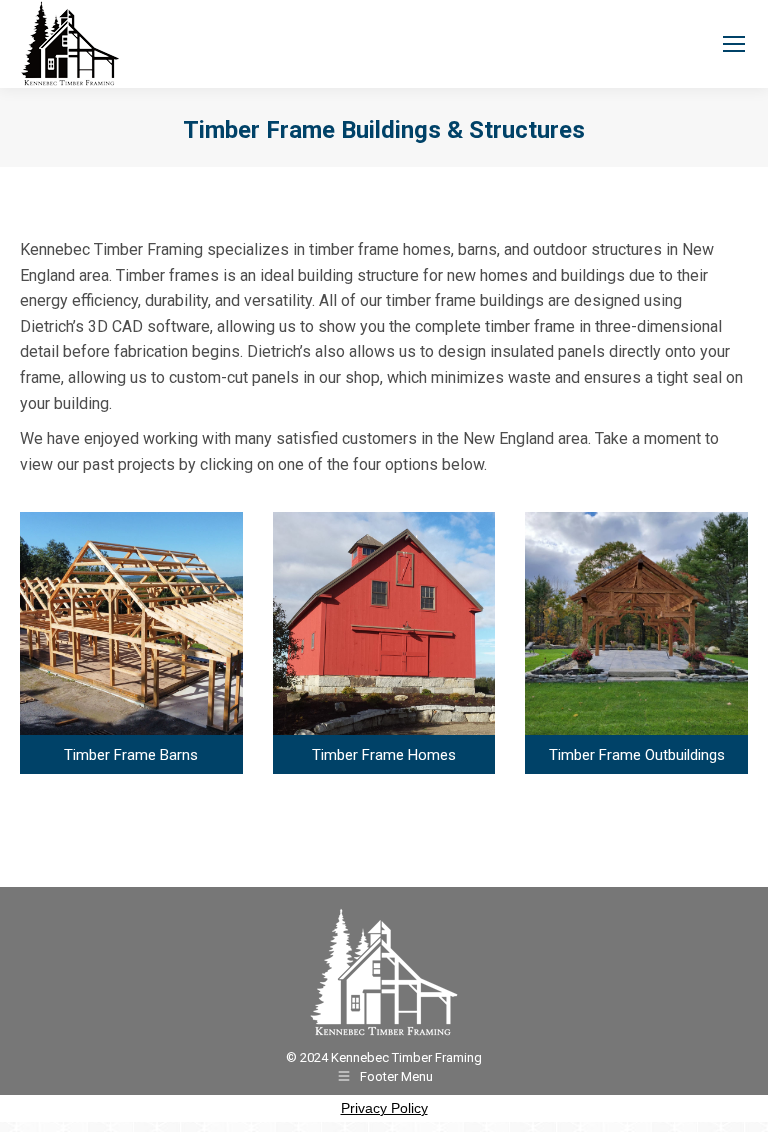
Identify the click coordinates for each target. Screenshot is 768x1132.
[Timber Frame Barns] (131, 643)
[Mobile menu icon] (734, 44)
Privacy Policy (384, 1108)
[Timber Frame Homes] (384, 643)
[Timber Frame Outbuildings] (636, 643)
